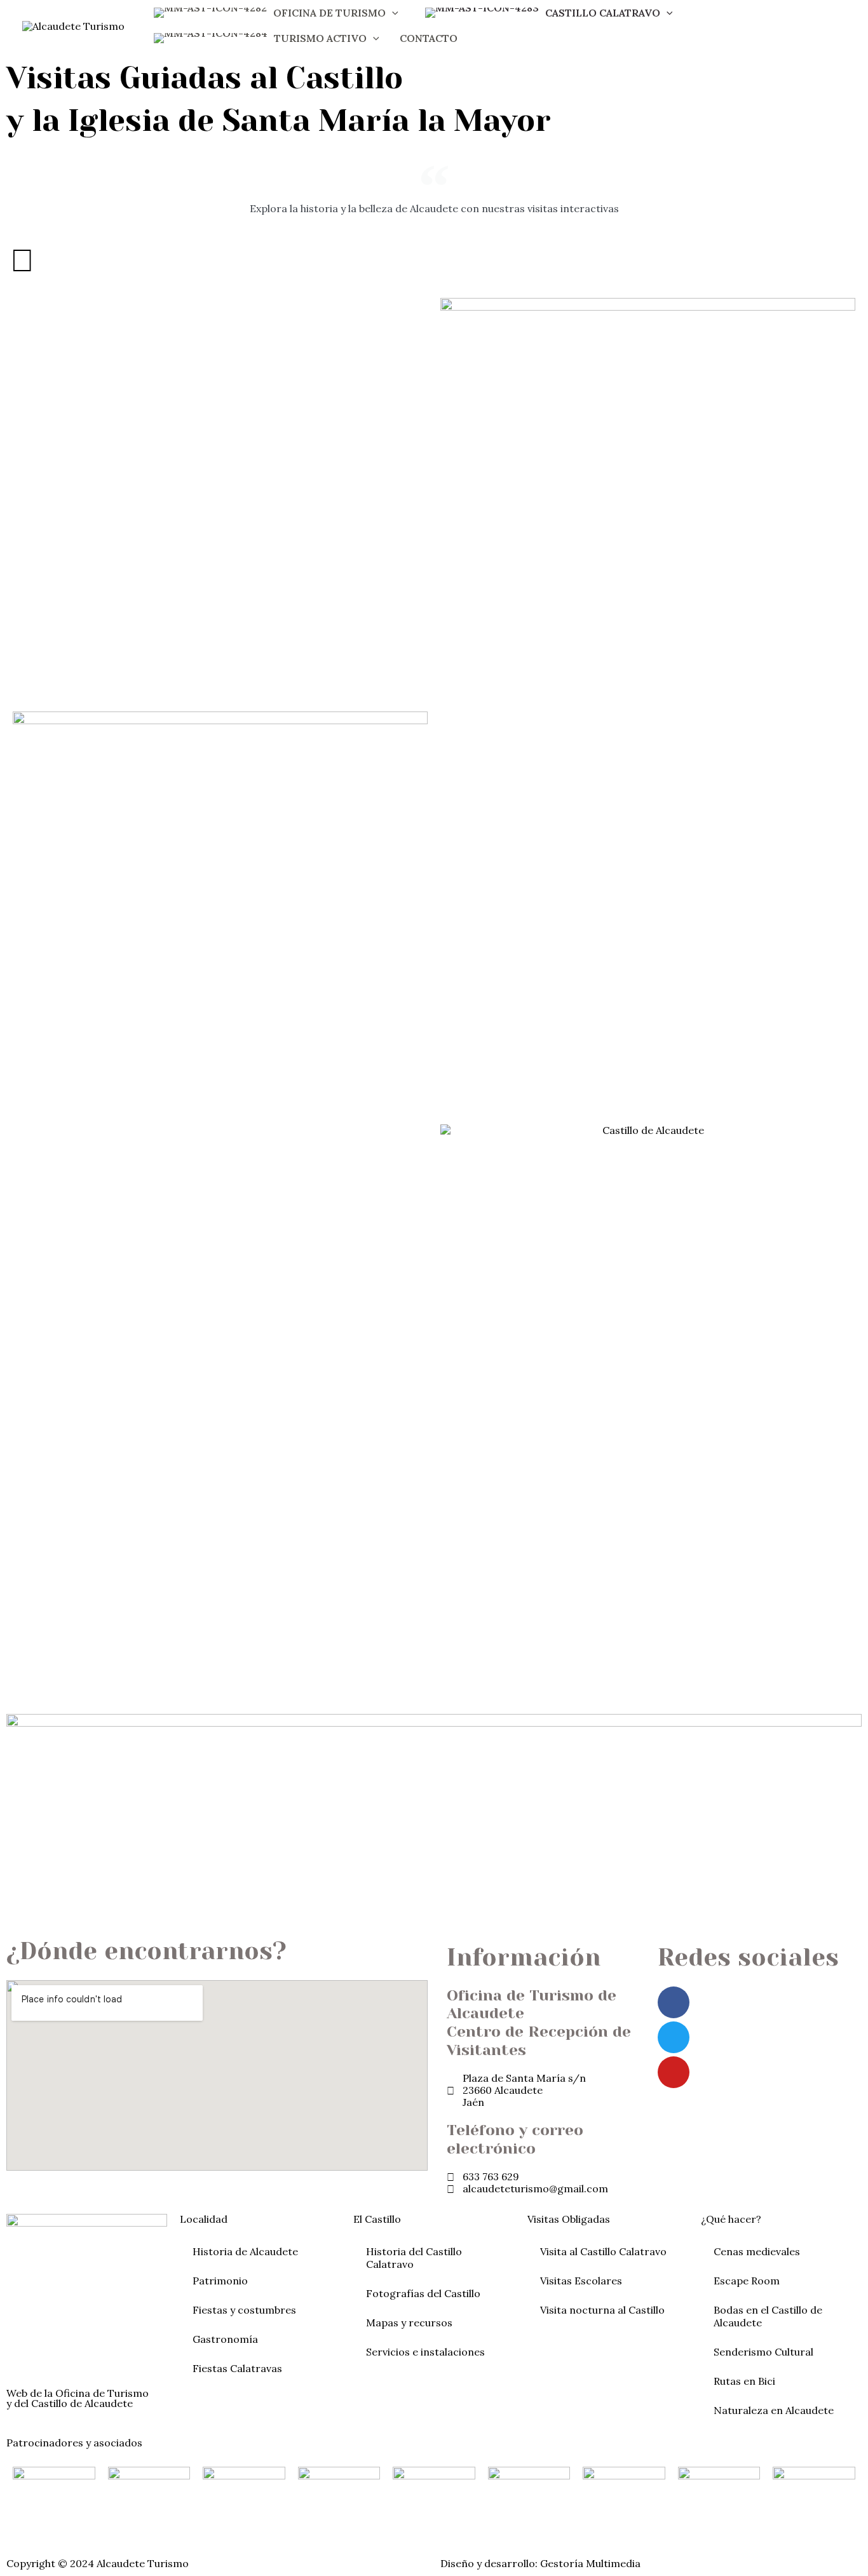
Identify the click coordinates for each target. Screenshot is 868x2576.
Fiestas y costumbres (244, 2310)
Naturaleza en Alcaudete (774, 2410)
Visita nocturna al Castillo (602, 2310)
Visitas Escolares (581, 2281)
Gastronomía (225, 2339)
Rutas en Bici (744, 2381)
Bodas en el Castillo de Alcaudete (768, 2316)
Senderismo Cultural (763, 2352)
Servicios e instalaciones (425, 2352)
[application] (392, 13)
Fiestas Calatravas (237, 2368)
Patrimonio (220, 2281)
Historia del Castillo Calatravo (414, 2258)
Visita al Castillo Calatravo (603, 2251)
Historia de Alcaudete (245, 2251)
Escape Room (747, 2281)
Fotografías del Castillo (423, 2293)
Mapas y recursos (409, 2323)
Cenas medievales (757, 2251)
